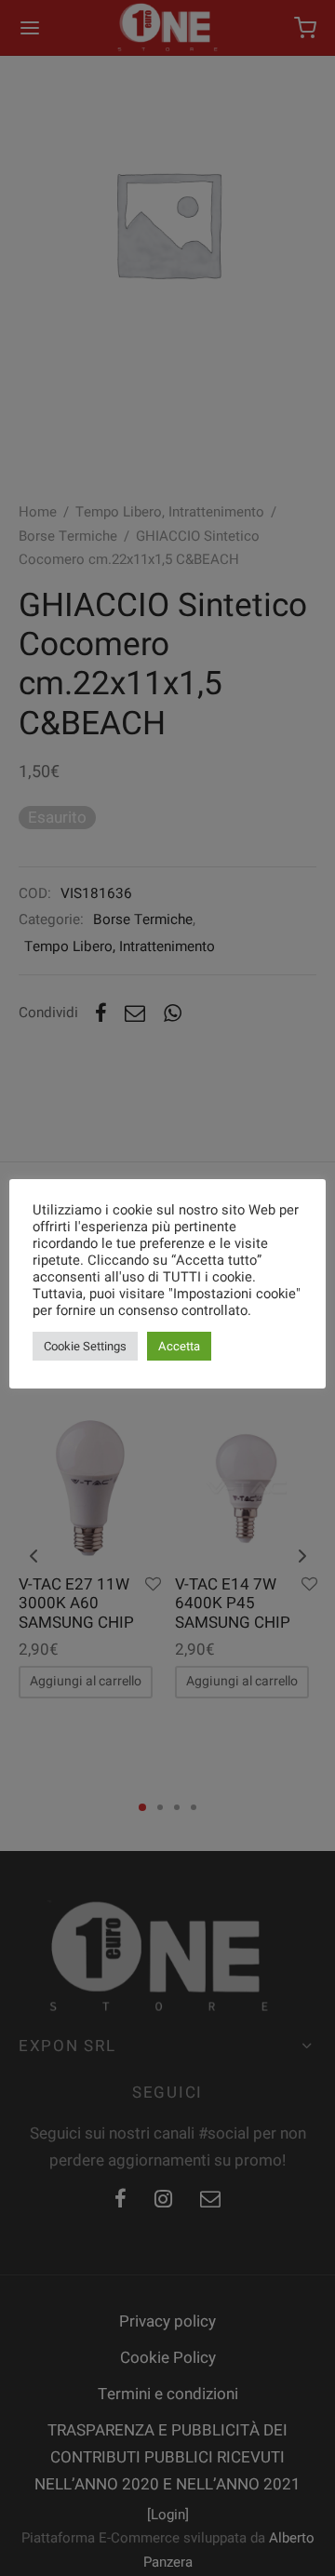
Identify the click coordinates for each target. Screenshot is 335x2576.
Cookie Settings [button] (85, 1346)
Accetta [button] (179, 1346)
